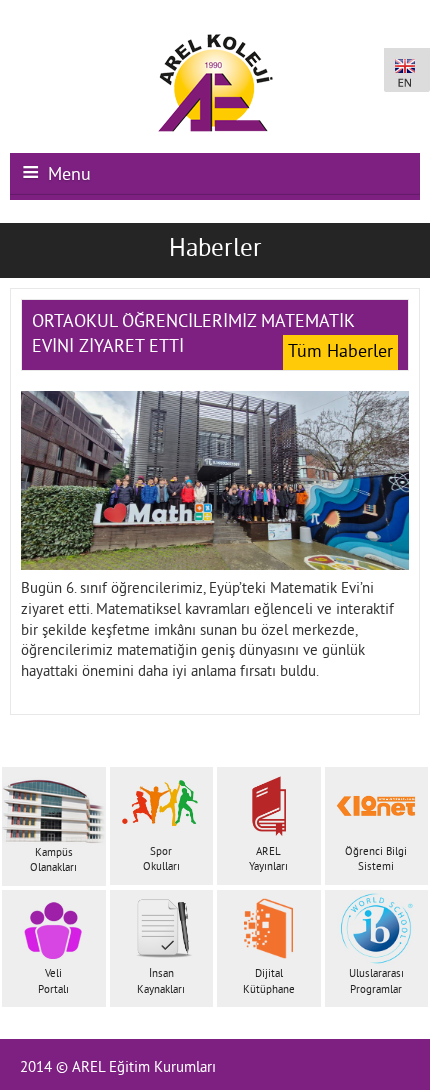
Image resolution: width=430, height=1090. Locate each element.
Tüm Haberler (340, 352)
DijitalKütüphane (269, 981)
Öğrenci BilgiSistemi (376, 859)
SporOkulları (161, 859)
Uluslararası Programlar (376, 981)
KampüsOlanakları (53, 860)
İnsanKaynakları (161, 981)
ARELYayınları (268, 859)
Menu (69, 175)
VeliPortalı (53, 981)
